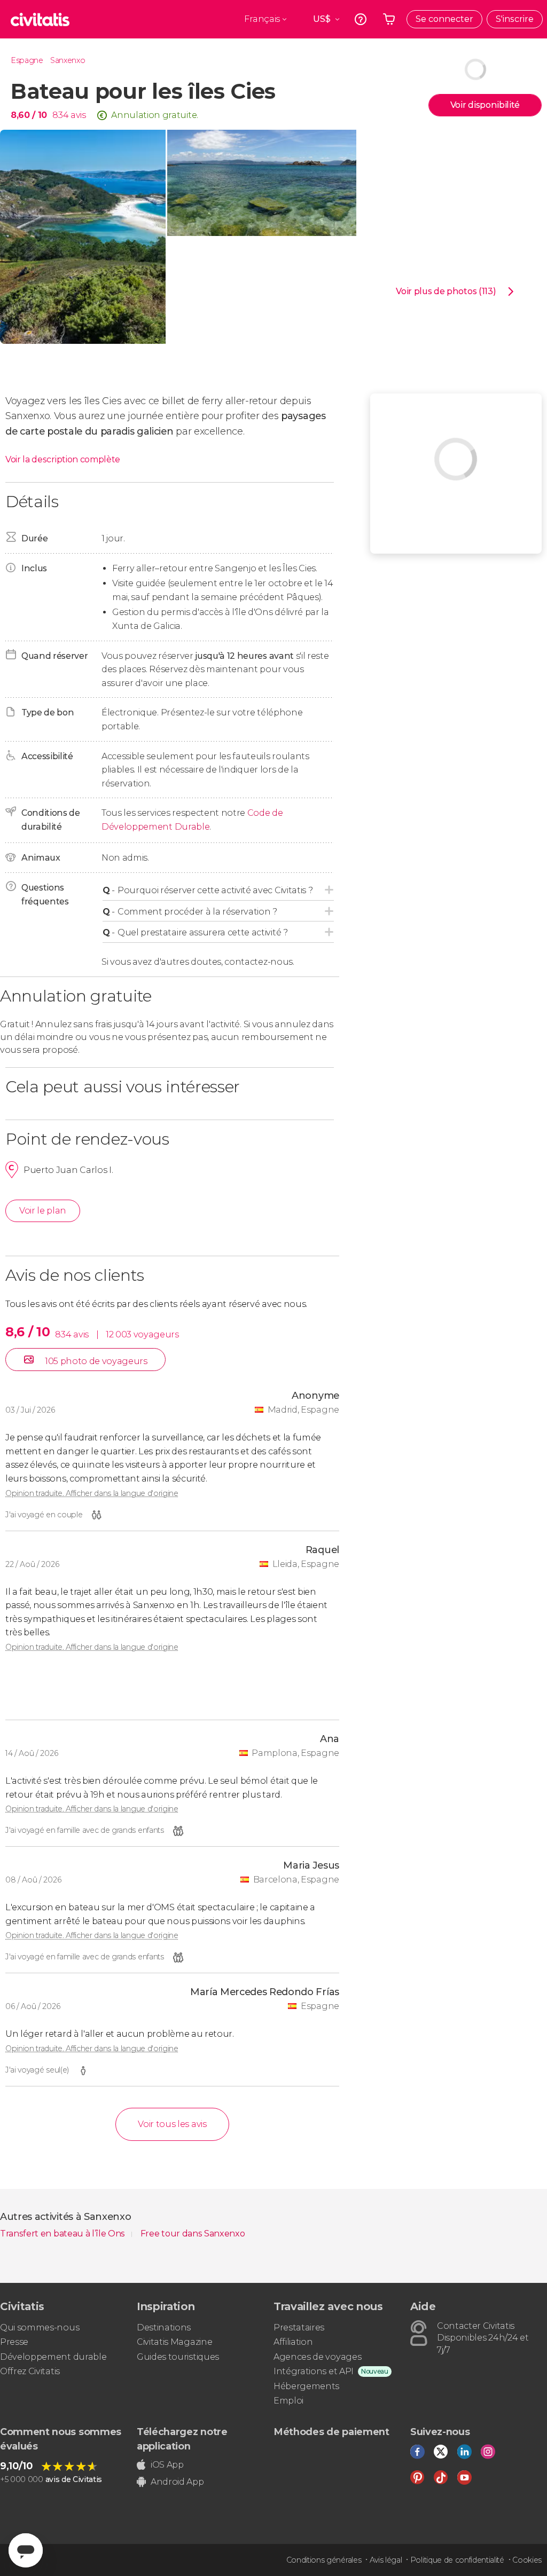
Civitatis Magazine (174, 2342)
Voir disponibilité (485, 105)
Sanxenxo (68, 60)
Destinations (164, 2327)
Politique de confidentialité (457, 2560)
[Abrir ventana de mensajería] (26, 2550)
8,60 (29, 115)
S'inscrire (515, 19)
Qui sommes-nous (40, 2327)
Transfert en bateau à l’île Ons (64, 2234)
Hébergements (306, 2386)
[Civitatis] (40, 19)
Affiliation (293, 2342)
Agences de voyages (317, 2357)
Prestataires (299, 2327)
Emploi (288, 2401)
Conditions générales (324, 2560)
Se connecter (444, 19)
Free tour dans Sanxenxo (193, 2234)
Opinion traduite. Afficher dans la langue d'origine (92, 1493)
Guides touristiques (178, 2357)
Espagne (27, 60)
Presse (14, 2342)
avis (78, 115)
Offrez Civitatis (30, 2371)
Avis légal (386, 2560)
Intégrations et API (314, 2371)
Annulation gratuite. (155, 115)
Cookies (527, 2560)
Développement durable (53, 2357)
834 (60, 115)
